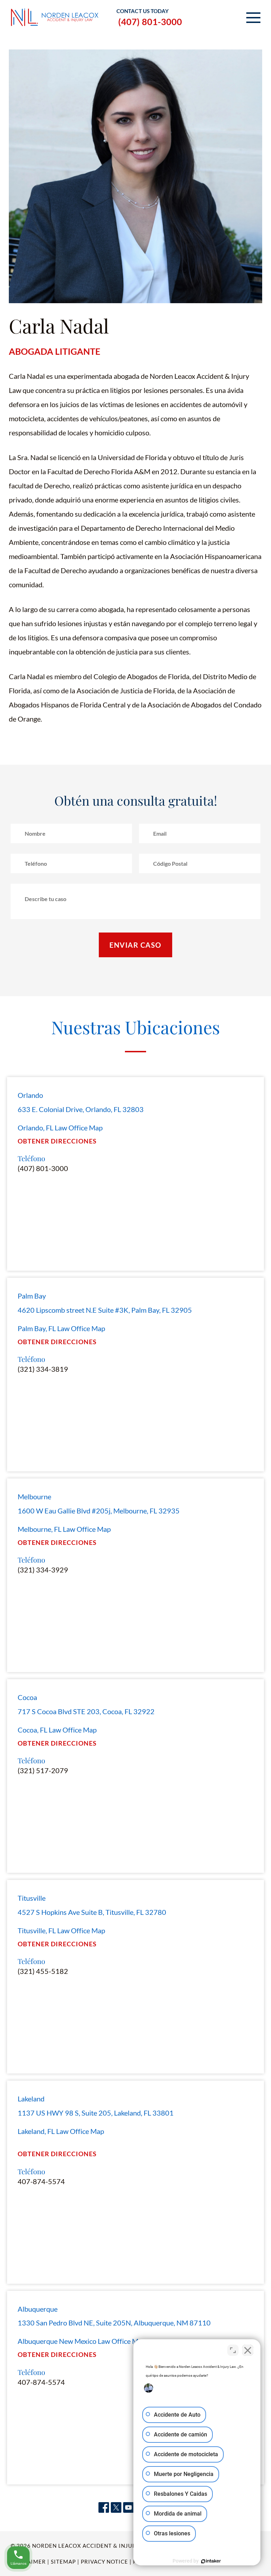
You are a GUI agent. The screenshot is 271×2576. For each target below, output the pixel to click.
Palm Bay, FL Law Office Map (61, 1328)
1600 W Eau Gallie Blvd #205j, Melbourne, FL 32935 (99, 1511)
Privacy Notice (104, 2562)
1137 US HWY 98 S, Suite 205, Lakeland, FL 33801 (96, 2113)
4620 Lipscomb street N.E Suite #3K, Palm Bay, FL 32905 (105, 1310)
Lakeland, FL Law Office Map (61, 2131)
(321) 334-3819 (43, 1369)
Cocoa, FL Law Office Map (57, 1730)
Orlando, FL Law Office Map (60, 1128)
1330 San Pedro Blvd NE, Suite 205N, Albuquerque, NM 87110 (114, 2323)
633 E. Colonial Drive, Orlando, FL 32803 (81, 1109)
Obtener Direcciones (57, 1141)
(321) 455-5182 (43, 1971)
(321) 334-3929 (43, 1570)
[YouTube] (128, 2508)
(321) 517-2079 (43, 1770)
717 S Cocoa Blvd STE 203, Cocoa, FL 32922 (86, 1711)
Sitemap (63, 2562)
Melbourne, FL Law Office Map (64, 1529)
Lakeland (31, 2099)
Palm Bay (32, 1296)
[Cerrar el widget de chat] (248, 2350)
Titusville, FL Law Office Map (61, 1930)
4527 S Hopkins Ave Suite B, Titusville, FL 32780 (92, 1912)
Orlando (30, 1095)
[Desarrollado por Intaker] (211, 2561)
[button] (253, 18)
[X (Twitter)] (116, 2508)
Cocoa (27, 1697)
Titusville (32, 1898)
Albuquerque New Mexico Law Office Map (82, 2341)
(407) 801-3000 (150, 22)
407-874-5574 (41, 2181)
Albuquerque (38, 2309)
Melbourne (34, 1496)
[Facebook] (104, 2508)
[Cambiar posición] (233, 2350)
